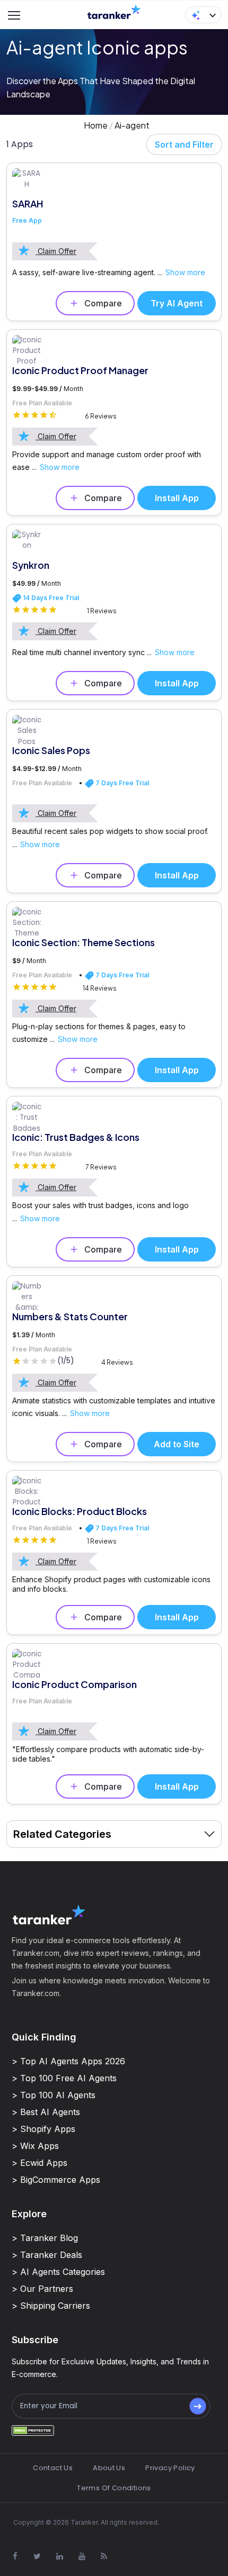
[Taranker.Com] (114, 11)
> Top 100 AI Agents (54, 2095)
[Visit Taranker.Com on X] (37, 2556)
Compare (103, 303)
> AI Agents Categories (58, 2272)
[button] (203, 15)
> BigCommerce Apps (56, 2180)
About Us (109, 2468)
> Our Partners (42, 2289)
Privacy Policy (170, 2468)
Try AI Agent (177, 303)
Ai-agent (132, 125)
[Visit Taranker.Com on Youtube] (82, 2556)
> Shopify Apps (43, 2129)
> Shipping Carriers (51, 2306)
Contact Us (53, 2468)
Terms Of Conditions (114, 2488)
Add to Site (177, 1444)
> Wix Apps (35, 2146)
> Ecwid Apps (40, 2163)
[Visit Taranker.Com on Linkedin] (59, 2556)
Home (96, 125)
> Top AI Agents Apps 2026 (68, 2061)
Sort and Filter (184, 144)
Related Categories (62, 1834)
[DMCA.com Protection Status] (33, 2430)
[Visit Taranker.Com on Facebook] (15, 2556)
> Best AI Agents (46, 2112)
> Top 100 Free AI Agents (64, 2078)
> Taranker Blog (45, 2238)
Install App (177, 498)
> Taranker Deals (47, 2255)
